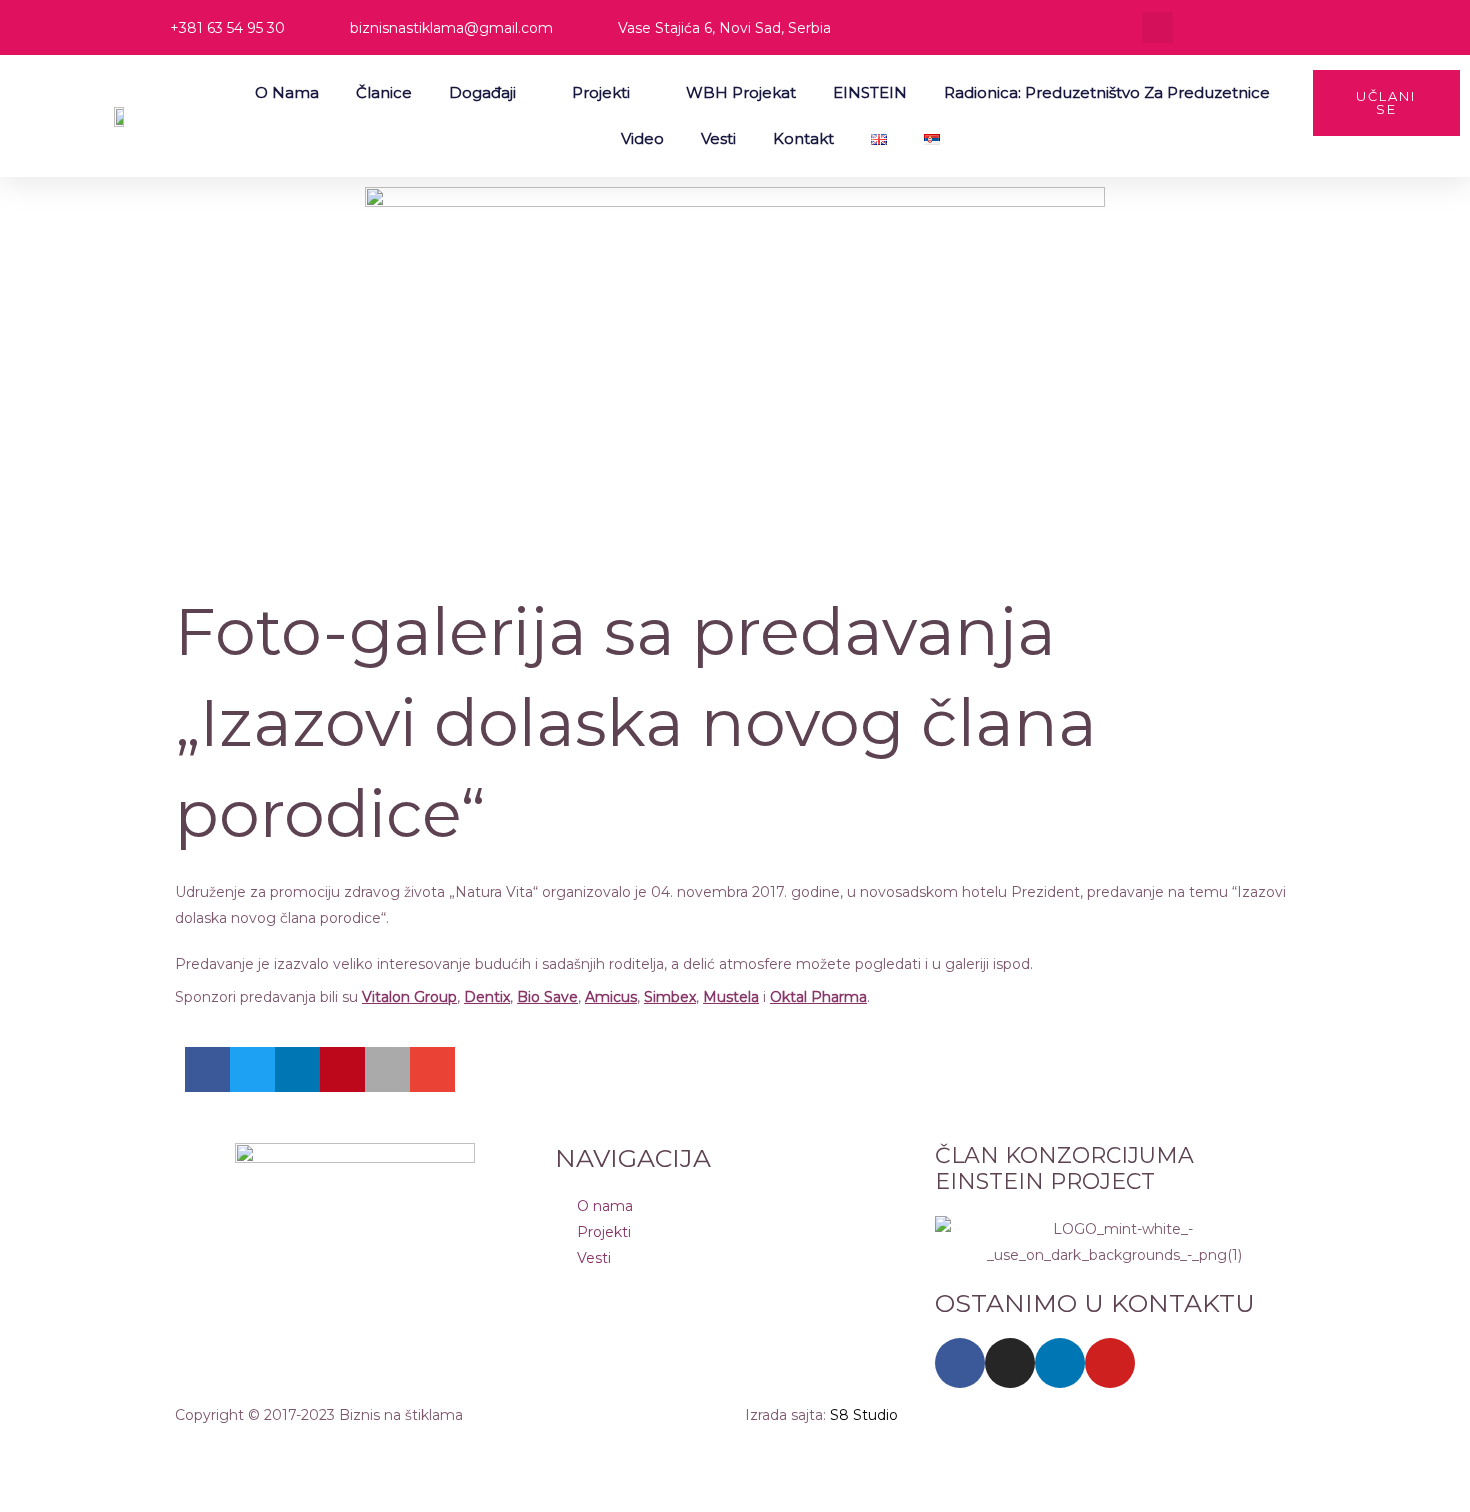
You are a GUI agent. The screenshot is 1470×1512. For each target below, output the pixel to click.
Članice (384, 92)
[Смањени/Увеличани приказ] (40, 1452)
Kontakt (803, 138)
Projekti (601, 92)
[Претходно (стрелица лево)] (40, 1492)
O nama (287, 92)
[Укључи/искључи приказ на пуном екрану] (124, 1452)
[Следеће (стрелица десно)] (124, 1492)
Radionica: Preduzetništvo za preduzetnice (1107, 92)
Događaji (482, 92)
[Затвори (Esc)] (292, 1452)
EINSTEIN (870, 92)
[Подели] (208, 1452)
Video (642, 138)
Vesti (718, 138)
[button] (1157, 27)
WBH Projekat (741, 92)
